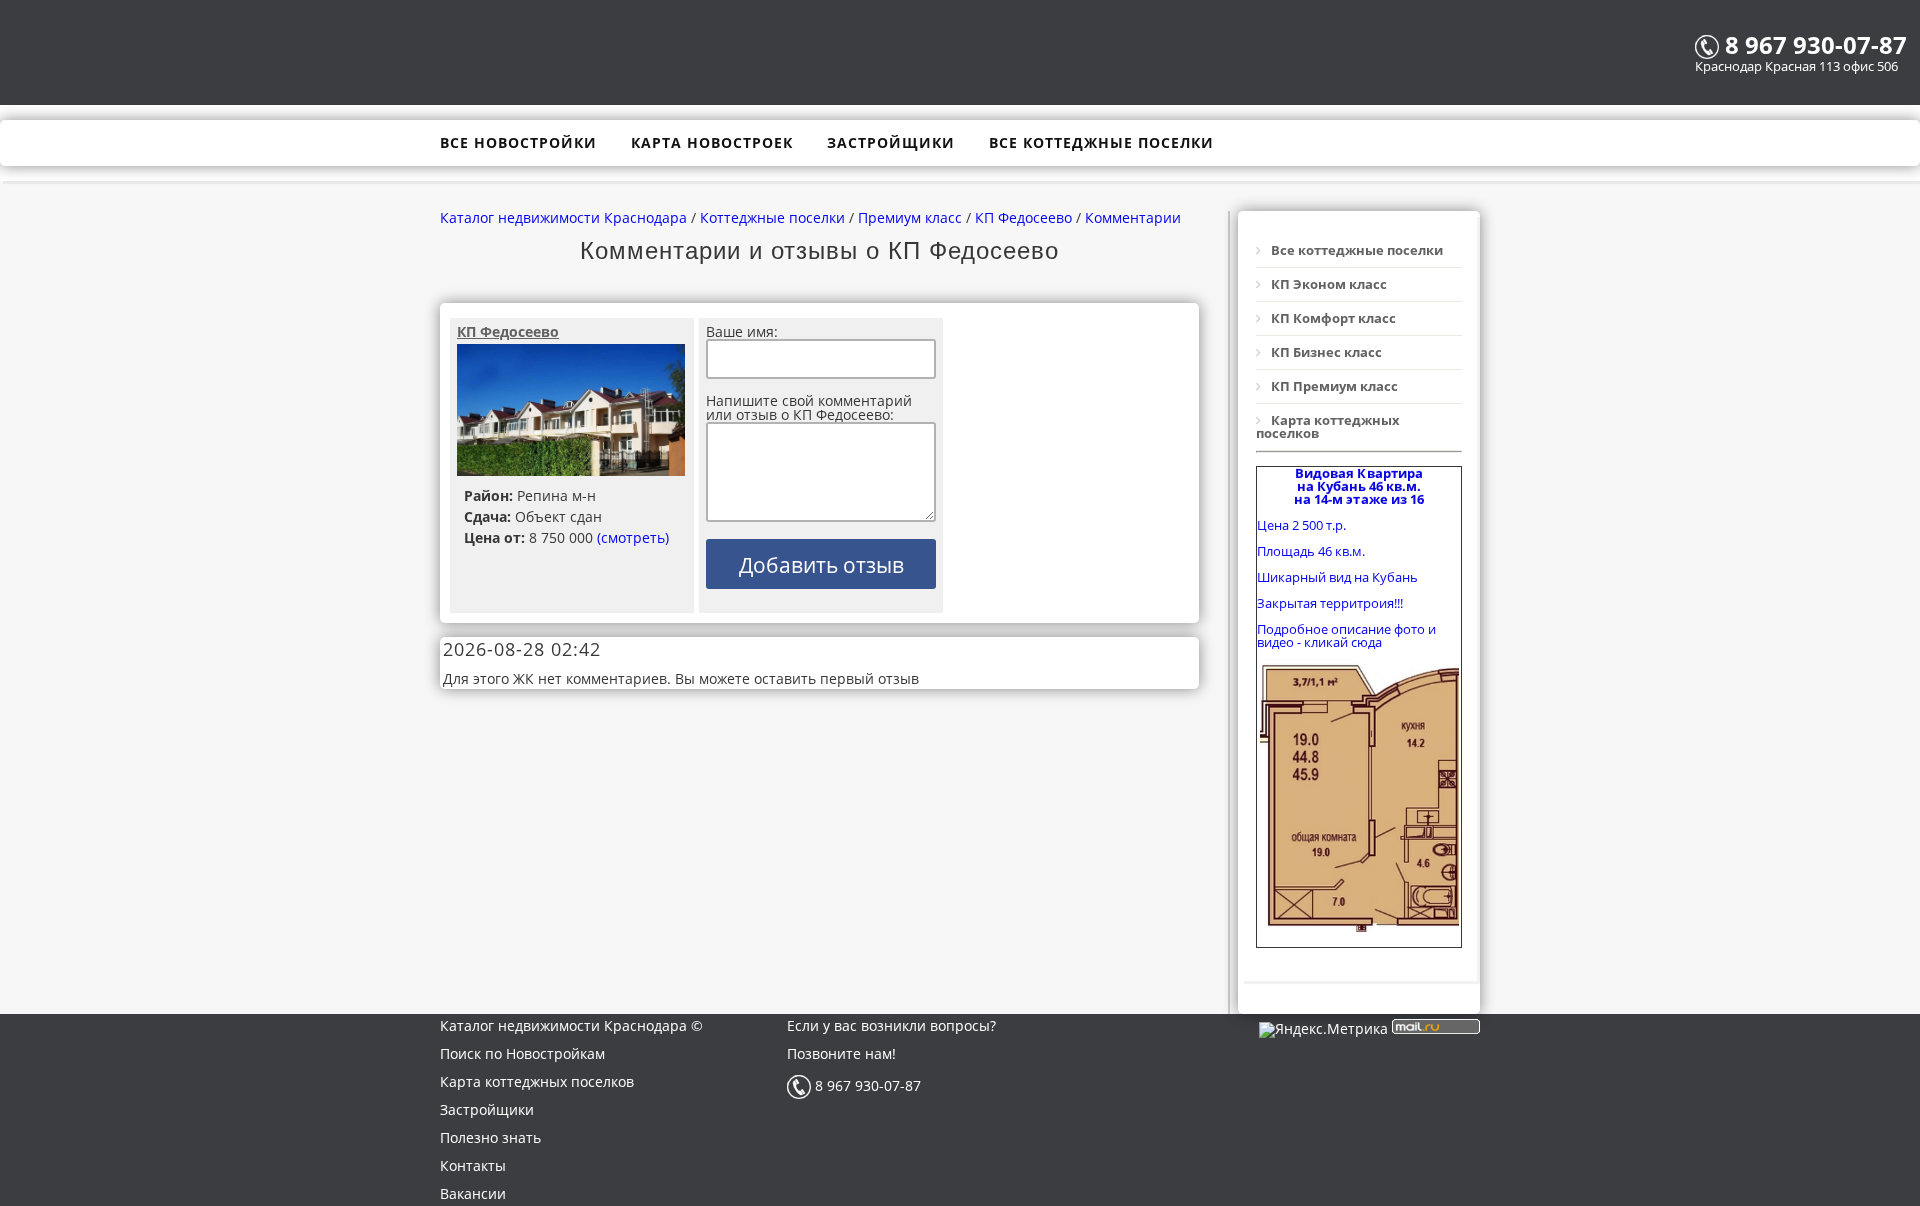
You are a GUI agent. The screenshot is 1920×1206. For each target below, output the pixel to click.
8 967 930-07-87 (866, 1085)
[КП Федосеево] (572, 411)
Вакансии (473, 1193)
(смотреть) (633, 537)
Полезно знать (490, 1137)
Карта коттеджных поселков (537, 1081)
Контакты (473, 1165)
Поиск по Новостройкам (522, 1053)
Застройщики (487, 1109)
